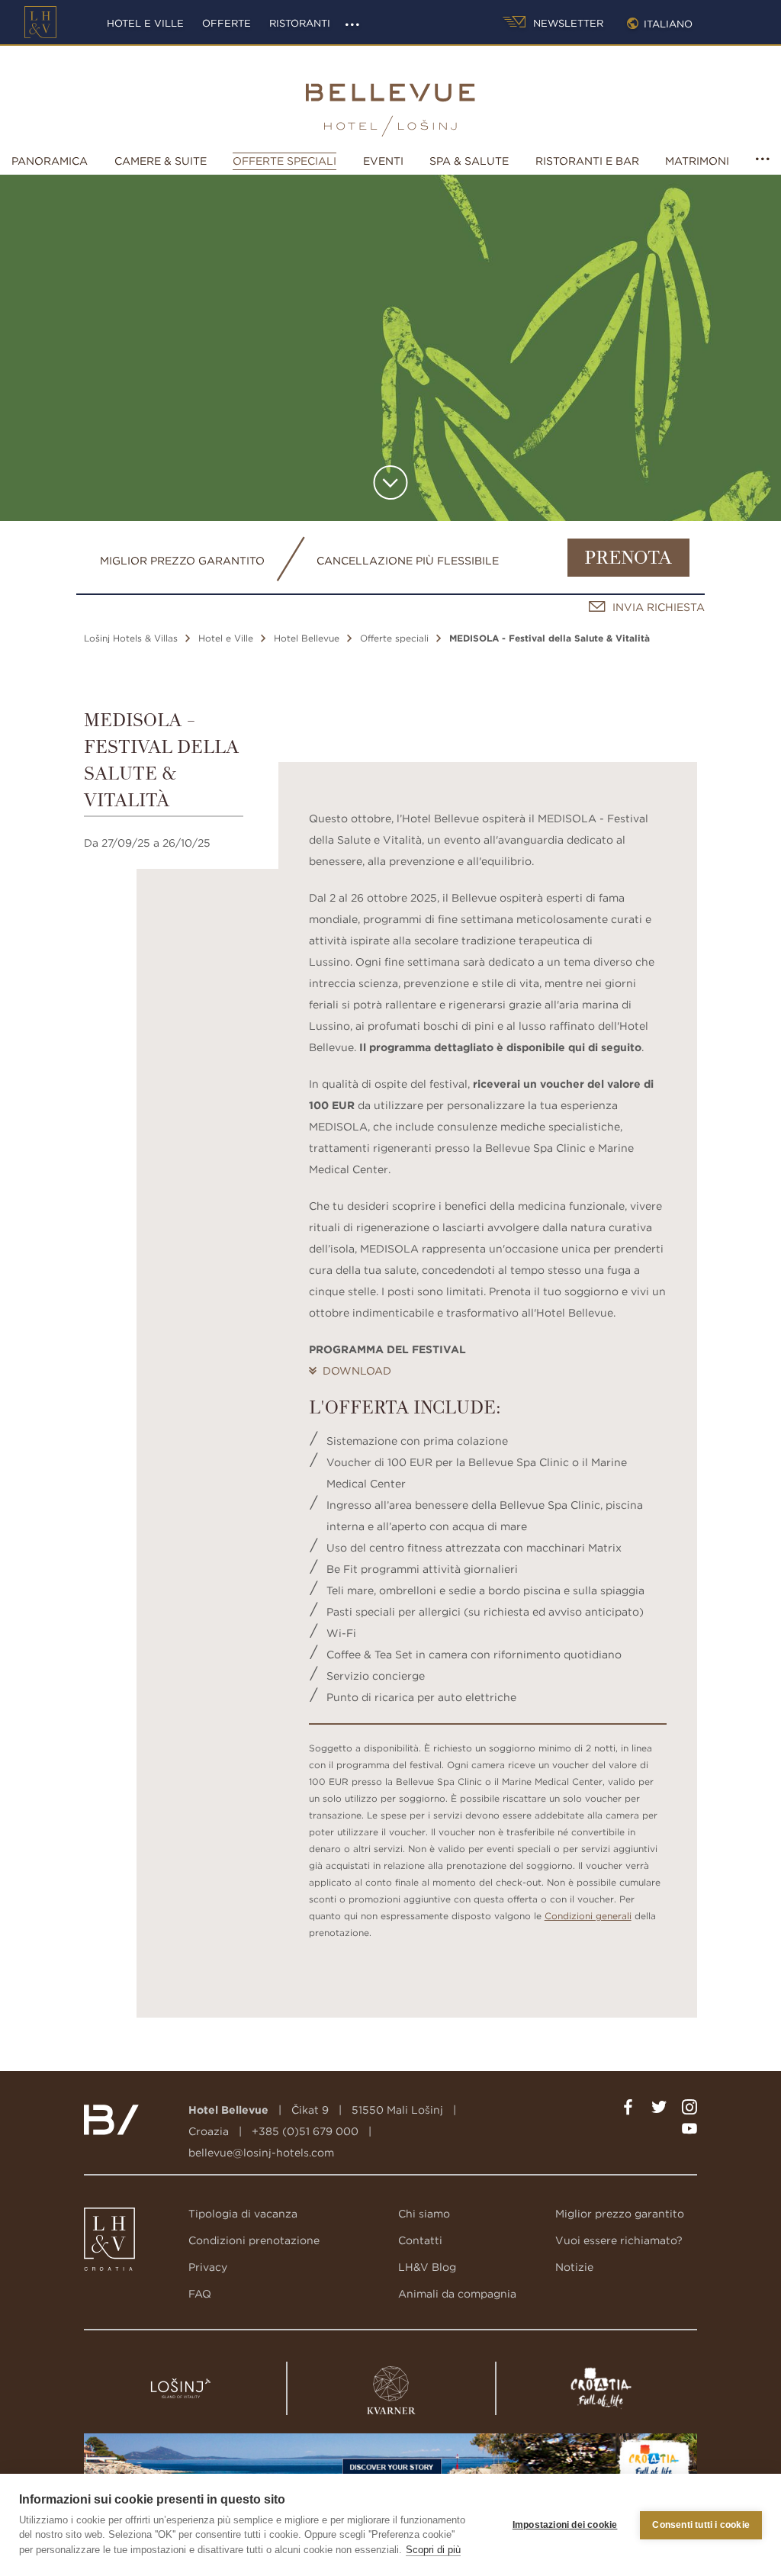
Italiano (668, 24)
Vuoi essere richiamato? (619, 2240)
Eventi (383, 161)
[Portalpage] (103, 2243)
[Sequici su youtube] (689, 2131)
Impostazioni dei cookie (565, 2525)
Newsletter (567, 23)
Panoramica (50, 161)
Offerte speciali (284, 161)
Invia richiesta (659, 607)
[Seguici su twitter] (659, 2110)
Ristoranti (300, 23)
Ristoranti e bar (587, 161)
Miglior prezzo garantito (182, 561)
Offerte (227, 23)
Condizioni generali (588, 1916)
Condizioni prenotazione (254, 2240)
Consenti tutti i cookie (701, 2525)
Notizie (574, 2267)
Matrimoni (697, 161)
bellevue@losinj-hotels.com (261, 2153)
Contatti (420, 2240)
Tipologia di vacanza (243, 2214)
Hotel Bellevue (307, 638)
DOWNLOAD (357, 1371)
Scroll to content (391, 482)
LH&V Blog (427, 2267)
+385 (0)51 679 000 (305, 2131)
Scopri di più (433, 2550)
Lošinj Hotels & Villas (131, 638)
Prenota (628, 559)
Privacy (208, 2267)
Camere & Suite (161, 161)
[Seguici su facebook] (628, 2110)
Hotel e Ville (145, 23)
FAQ (200, 2294)
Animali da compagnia (457, 2294)
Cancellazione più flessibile (408, 561)
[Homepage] (40, 22)
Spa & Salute (469, 161)
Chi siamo (424, 2214)
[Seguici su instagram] (689, 2110)
